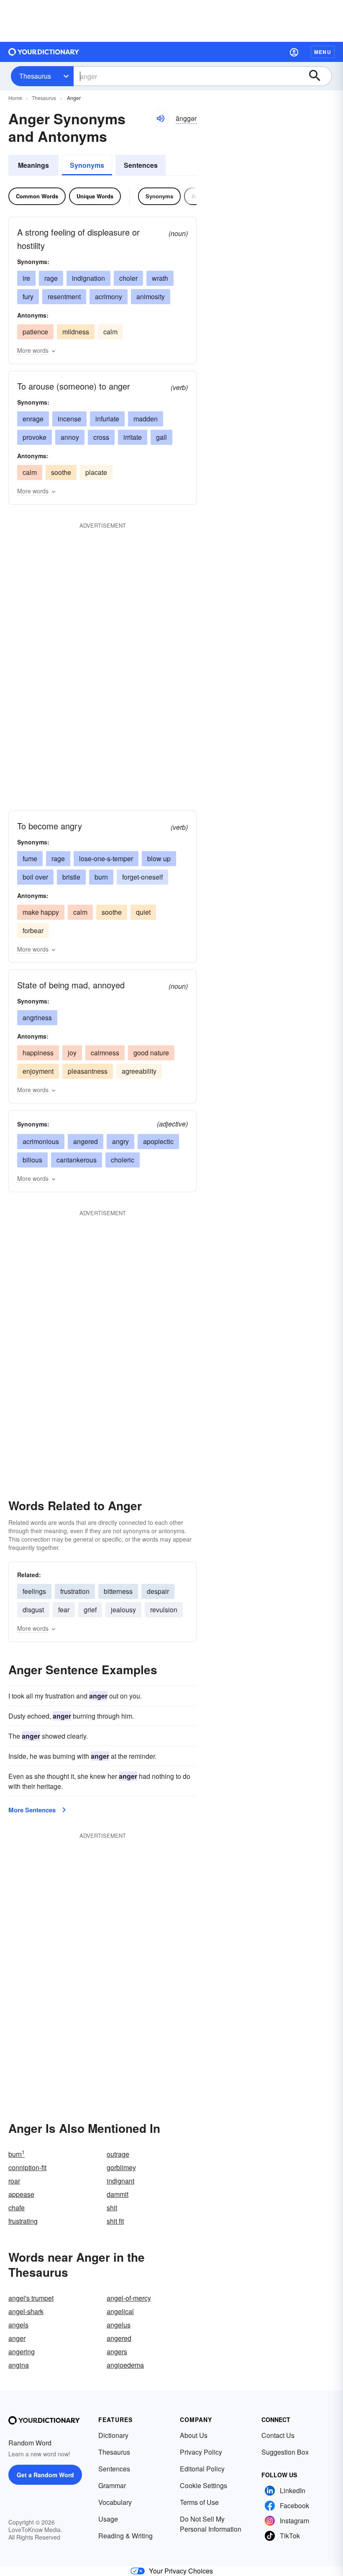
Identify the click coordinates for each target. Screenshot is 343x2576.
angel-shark (26, 2311)
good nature (151, 1053)
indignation (88, 278)
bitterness (118, 1591)
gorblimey (121, 2167)
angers (117, 2351)
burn (101, 877)
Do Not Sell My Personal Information (211, 2524)
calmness (105, 1053)
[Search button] (319, 76)
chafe (17, 2208)
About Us (194, 2435)
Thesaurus (35, 76)
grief (90, 1610)
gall (161, 437)
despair (158, 1591)
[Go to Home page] (44, 52)
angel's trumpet (31, 2298)
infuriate (107, 419)
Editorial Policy (202, 2469)
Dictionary (113, 2435)
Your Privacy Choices (181, 2571)
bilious (32, 1160)
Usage (108, 2519)
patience (35, 332)
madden (146, 419)
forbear (33, 930)
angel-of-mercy (129, 2298)
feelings (34, 1591)
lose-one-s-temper (106, 858)
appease (21, 2194)
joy (72, 1053)
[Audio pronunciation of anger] (160, 118)
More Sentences (32, 1810)
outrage (118, 2154)
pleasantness (88, 1071)
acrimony (109, 296)
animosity (151, 296)
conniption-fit (27, 2167)
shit (112, 2208)
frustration (75, 1591)
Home (15, 98)
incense (69, 419)
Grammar (112, 2485)
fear (64, 1610)
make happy (41, 912)
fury (28, 296)
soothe (61, 472)
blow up (159, 858)
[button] (294, 52)
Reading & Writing (125, 2536)
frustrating (23, 2221)
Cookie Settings (203, 2485)
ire (26, 278)
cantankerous (77, 1160)
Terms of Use (199, 2502)
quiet (143, 912)
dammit (118, 2194)
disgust (33, 1610)
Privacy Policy (201, 2452)
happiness (38, 1053)
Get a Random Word (45, 2475)
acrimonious (41, 1141)
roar (14, 2181)
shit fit (115, 2221)
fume (30, 858)
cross (101, 437)
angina (19, 2365)
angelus (119, 2325)
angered (86, 1141)
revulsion (164, 1610)
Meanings (33, 165)
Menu (323, 52)
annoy (70, 437)
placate (96, 472)
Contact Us (278, 2435)
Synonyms (87, 165)
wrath (160, 278)
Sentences (141, 165)
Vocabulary (115, 2502)
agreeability (139, 1071)
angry (120, 1141)
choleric (123, 1160)
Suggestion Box (285, 2452)
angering (22, 2351)
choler (128, 278)
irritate (133, 437)
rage (51, 278)
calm (110, 332)
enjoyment (38, 1071)
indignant (120, 2181)
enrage (33, 419)
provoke (35, 437)
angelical (120, 2311)
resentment (64, 296)
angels (18, 2325)
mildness (76, 332)
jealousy (123, 1610)
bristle (71, 877)
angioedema (125, 2365)
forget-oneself (142, 877)
